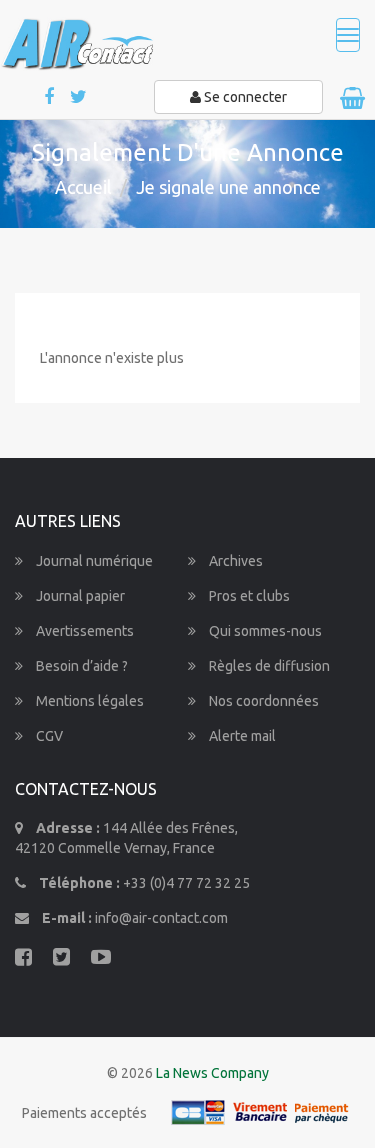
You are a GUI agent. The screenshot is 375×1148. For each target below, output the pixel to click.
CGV (48, 736)
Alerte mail (241, 736)
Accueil (83, 187)
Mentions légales (88, 701)
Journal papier (79, 596)
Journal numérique (93, 561)
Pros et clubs (248, 596)
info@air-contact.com (161, 918)
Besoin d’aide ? (80, 666)
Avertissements (83, 631)
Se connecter (244, 97)
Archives (234, 561)
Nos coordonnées (262, 701)
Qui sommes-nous (264, 631)
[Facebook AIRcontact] (50, 97)
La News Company (212, 1073)
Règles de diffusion (268, 666)
